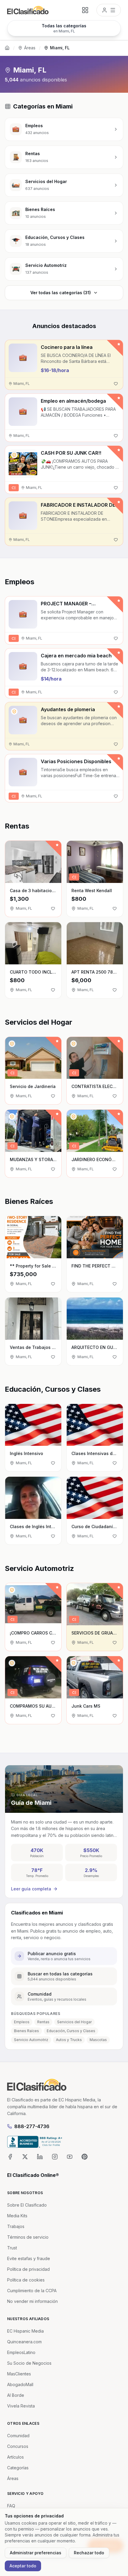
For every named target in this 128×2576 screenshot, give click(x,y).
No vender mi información (32, 2301)
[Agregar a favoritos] (116, 384)
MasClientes (19, 2374)
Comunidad (18, 2436)
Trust (12, 2248)
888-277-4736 (32, 2126)
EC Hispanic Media (25, 2331)
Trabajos (16, 2226)
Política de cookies (26, 2280)
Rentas (43, 2022)
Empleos (22, 2022)
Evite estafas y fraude (29, 2258)
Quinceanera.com (24, 2342)
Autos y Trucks (69, 2040)
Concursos (18, 2446)
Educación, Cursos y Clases (71, 2031)
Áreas (30, 48)
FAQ (11, 2506)
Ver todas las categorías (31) (61, 293)
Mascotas (98, 2040)
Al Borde (16, 2395)
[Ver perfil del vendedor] (14, 455)
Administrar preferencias (36, 2553)
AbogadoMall (20, 2384)
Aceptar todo (23, 2566)
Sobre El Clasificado (27, 2205)
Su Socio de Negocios (29, 2363)
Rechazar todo (89, 2553)
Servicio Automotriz (31, 2040)
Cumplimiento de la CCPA (32, 2291)
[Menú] (109, 10)
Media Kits (17, 2216)
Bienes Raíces (26, 2031)
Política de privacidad (28, 2269)
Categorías (18, 2468)
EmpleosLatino (21, 2352)
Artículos (15, 2457)
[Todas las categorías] (85, 10)
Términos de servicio (28, 2237)
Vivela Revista (21, 2406)
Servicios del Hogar (74, 2022)
